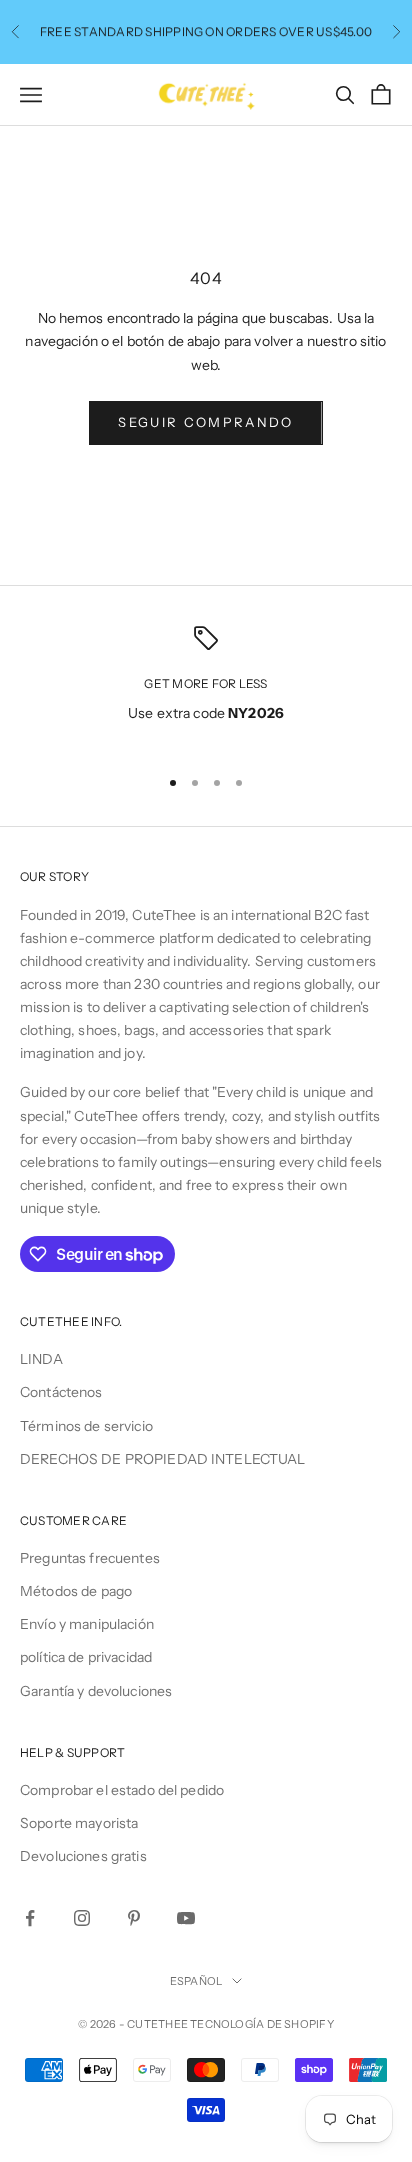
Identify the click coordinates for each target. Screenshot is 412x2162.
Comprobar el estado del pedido (122, 1790)
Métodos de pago (76, 1591)
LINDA (41, 1359)
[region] (206, 687)
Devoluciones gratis (83, 1856)
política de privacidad (86, 1657)
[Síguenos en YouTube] (186, 1918)
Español (196, 1981)
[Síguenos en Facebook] (30, 1918)
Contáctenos (61, 1392)
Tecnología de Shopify (262, 2024)
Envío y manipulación (87, 1624)
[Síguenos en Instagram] (82, 1918)
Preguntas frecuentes (90, 1558)
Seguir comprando (205, 422)
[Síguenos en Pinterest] (134, 1918)
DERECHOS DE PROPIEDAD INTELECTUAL (163, 1459)
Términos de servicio (86, 1426)
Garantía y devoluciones (96, 1691)
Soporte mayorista (79, 1823)
